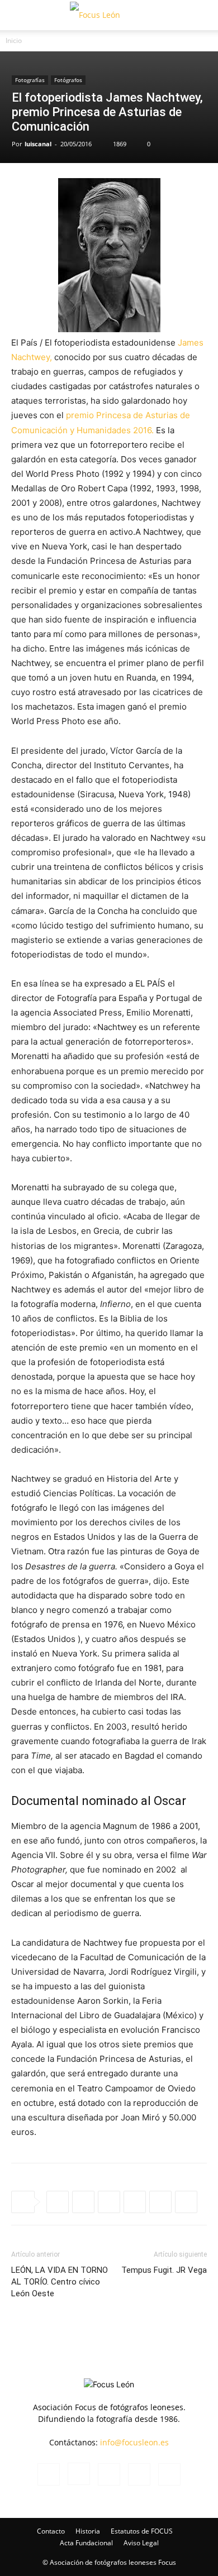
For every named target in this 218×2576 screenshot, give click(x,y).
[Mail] (109, 2474)
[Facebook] (83, 2202)
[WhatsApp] (58, 2202)
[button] (19, 15)
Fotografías (30, 80)
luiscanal (38, 144)
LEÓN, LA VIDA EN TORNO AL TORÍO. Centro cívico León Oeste (60, 2282)
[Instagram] (79, 2474)
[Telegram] (135, 2202)
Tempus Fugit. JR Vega (164, 2270)
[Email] (186, 2202)
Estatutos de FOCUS (142, 2531)
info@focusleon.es (134, 2442)
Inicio (14, 40)
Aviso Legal (141, 2543)
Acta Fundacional (86, 2543)
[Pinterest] (160, 2202)
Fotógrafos (68, 80)
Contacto (51, 2531)
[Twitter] (109, 2202)
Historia (88, 2531)
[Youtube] (169, 2474)
